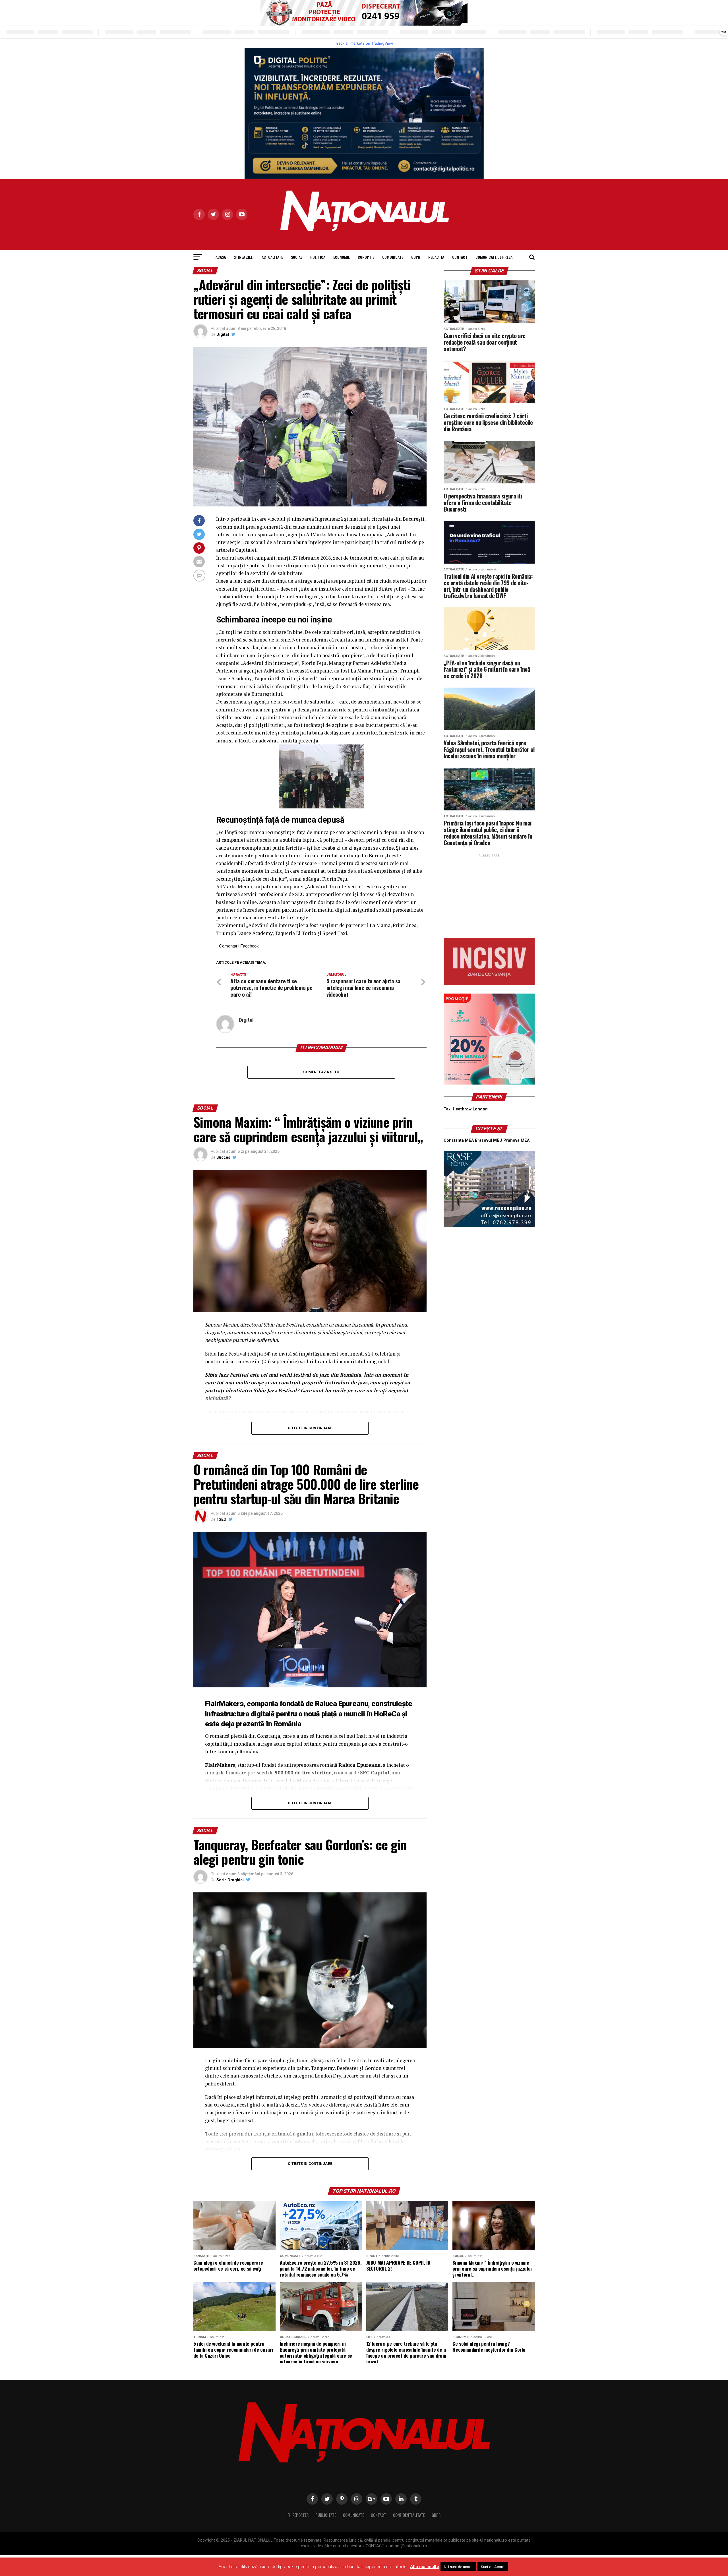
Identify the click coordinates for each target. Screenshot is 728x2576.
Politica (318, 257)
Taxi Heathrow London (466, 1109)
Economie (342, 257)
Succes (223, 1157)
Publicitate (326, 2515)
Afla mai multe (425, 2567)
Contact (460, 257)
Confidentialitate (409, 2515)
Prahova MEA (516, 1140)
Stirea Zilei (244, 257)
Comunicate (393, 257)
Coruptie (366, 257)
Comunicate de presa (494, 257)
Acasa (221, 257)
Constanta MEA (459, 1140)
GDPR (416, 257)
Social (297, 257)
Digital (223, 334)
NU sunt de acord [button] (458, 2567)
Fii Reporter (298, 2515)
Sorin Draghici (230, 1880)
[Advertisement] (489, 894)
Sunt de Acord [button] (493, 2567)
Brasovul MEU (489, 1140)
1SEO (221, 1519)
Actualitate (272, 257)
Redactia (436, 257)
